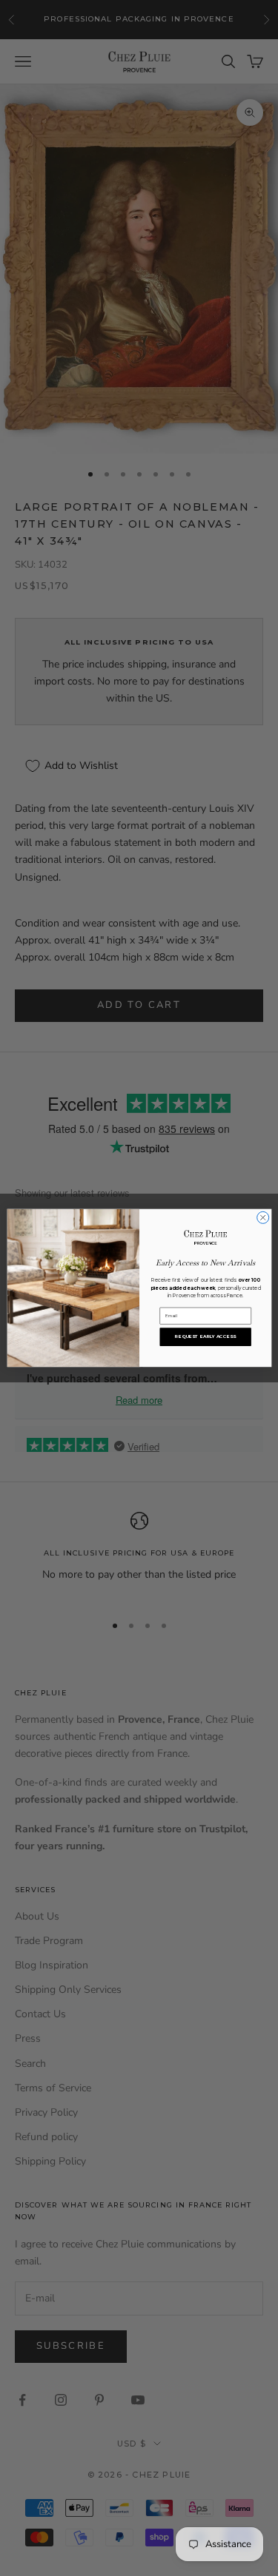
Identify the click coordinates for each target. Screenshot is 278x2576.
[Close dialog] (262, 1217)
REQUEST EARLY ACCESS (205, 1337)
